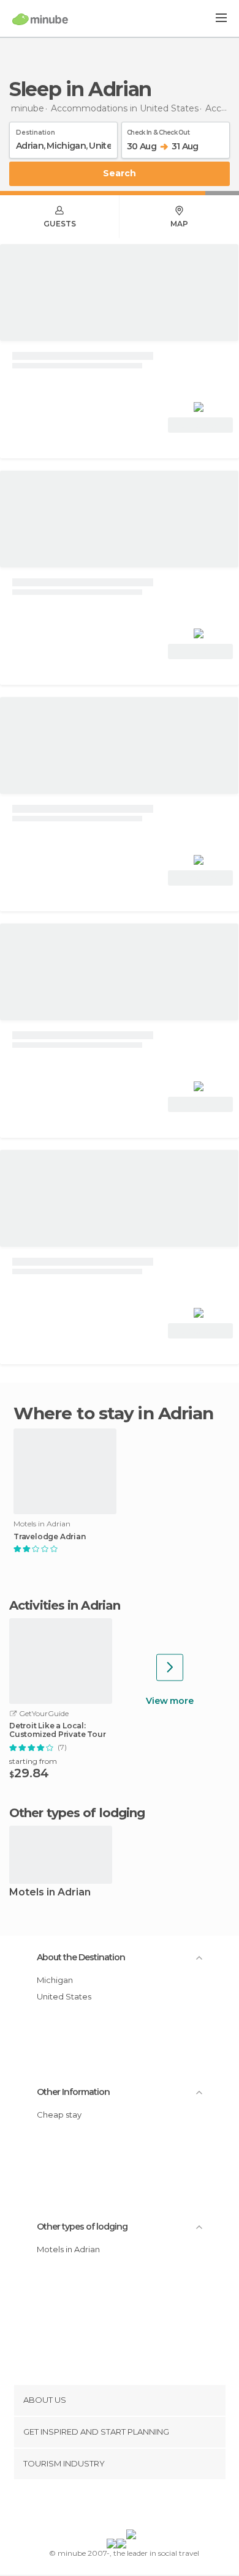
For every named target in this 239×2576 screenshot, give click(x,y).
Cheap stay (59, 2115)
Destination (36, 130)
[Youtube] (148, 2507)
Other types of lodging (82, 2227)
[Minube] (40, 19)
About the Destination (81, 1957)
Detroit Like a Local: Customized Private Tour (57, 1730)
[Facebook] (101, 2507)
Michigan (55, 1980)
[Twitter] (116, 2507)
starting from (33, 1761)
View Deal (201, 425)
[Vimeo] (132, 2507)
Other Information (73, 2092)
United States (64, 1996)
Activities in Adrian (65, 1605)
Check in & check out (158, 130)
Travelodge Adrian (50, 1537)
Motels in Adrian (50, 1893)
